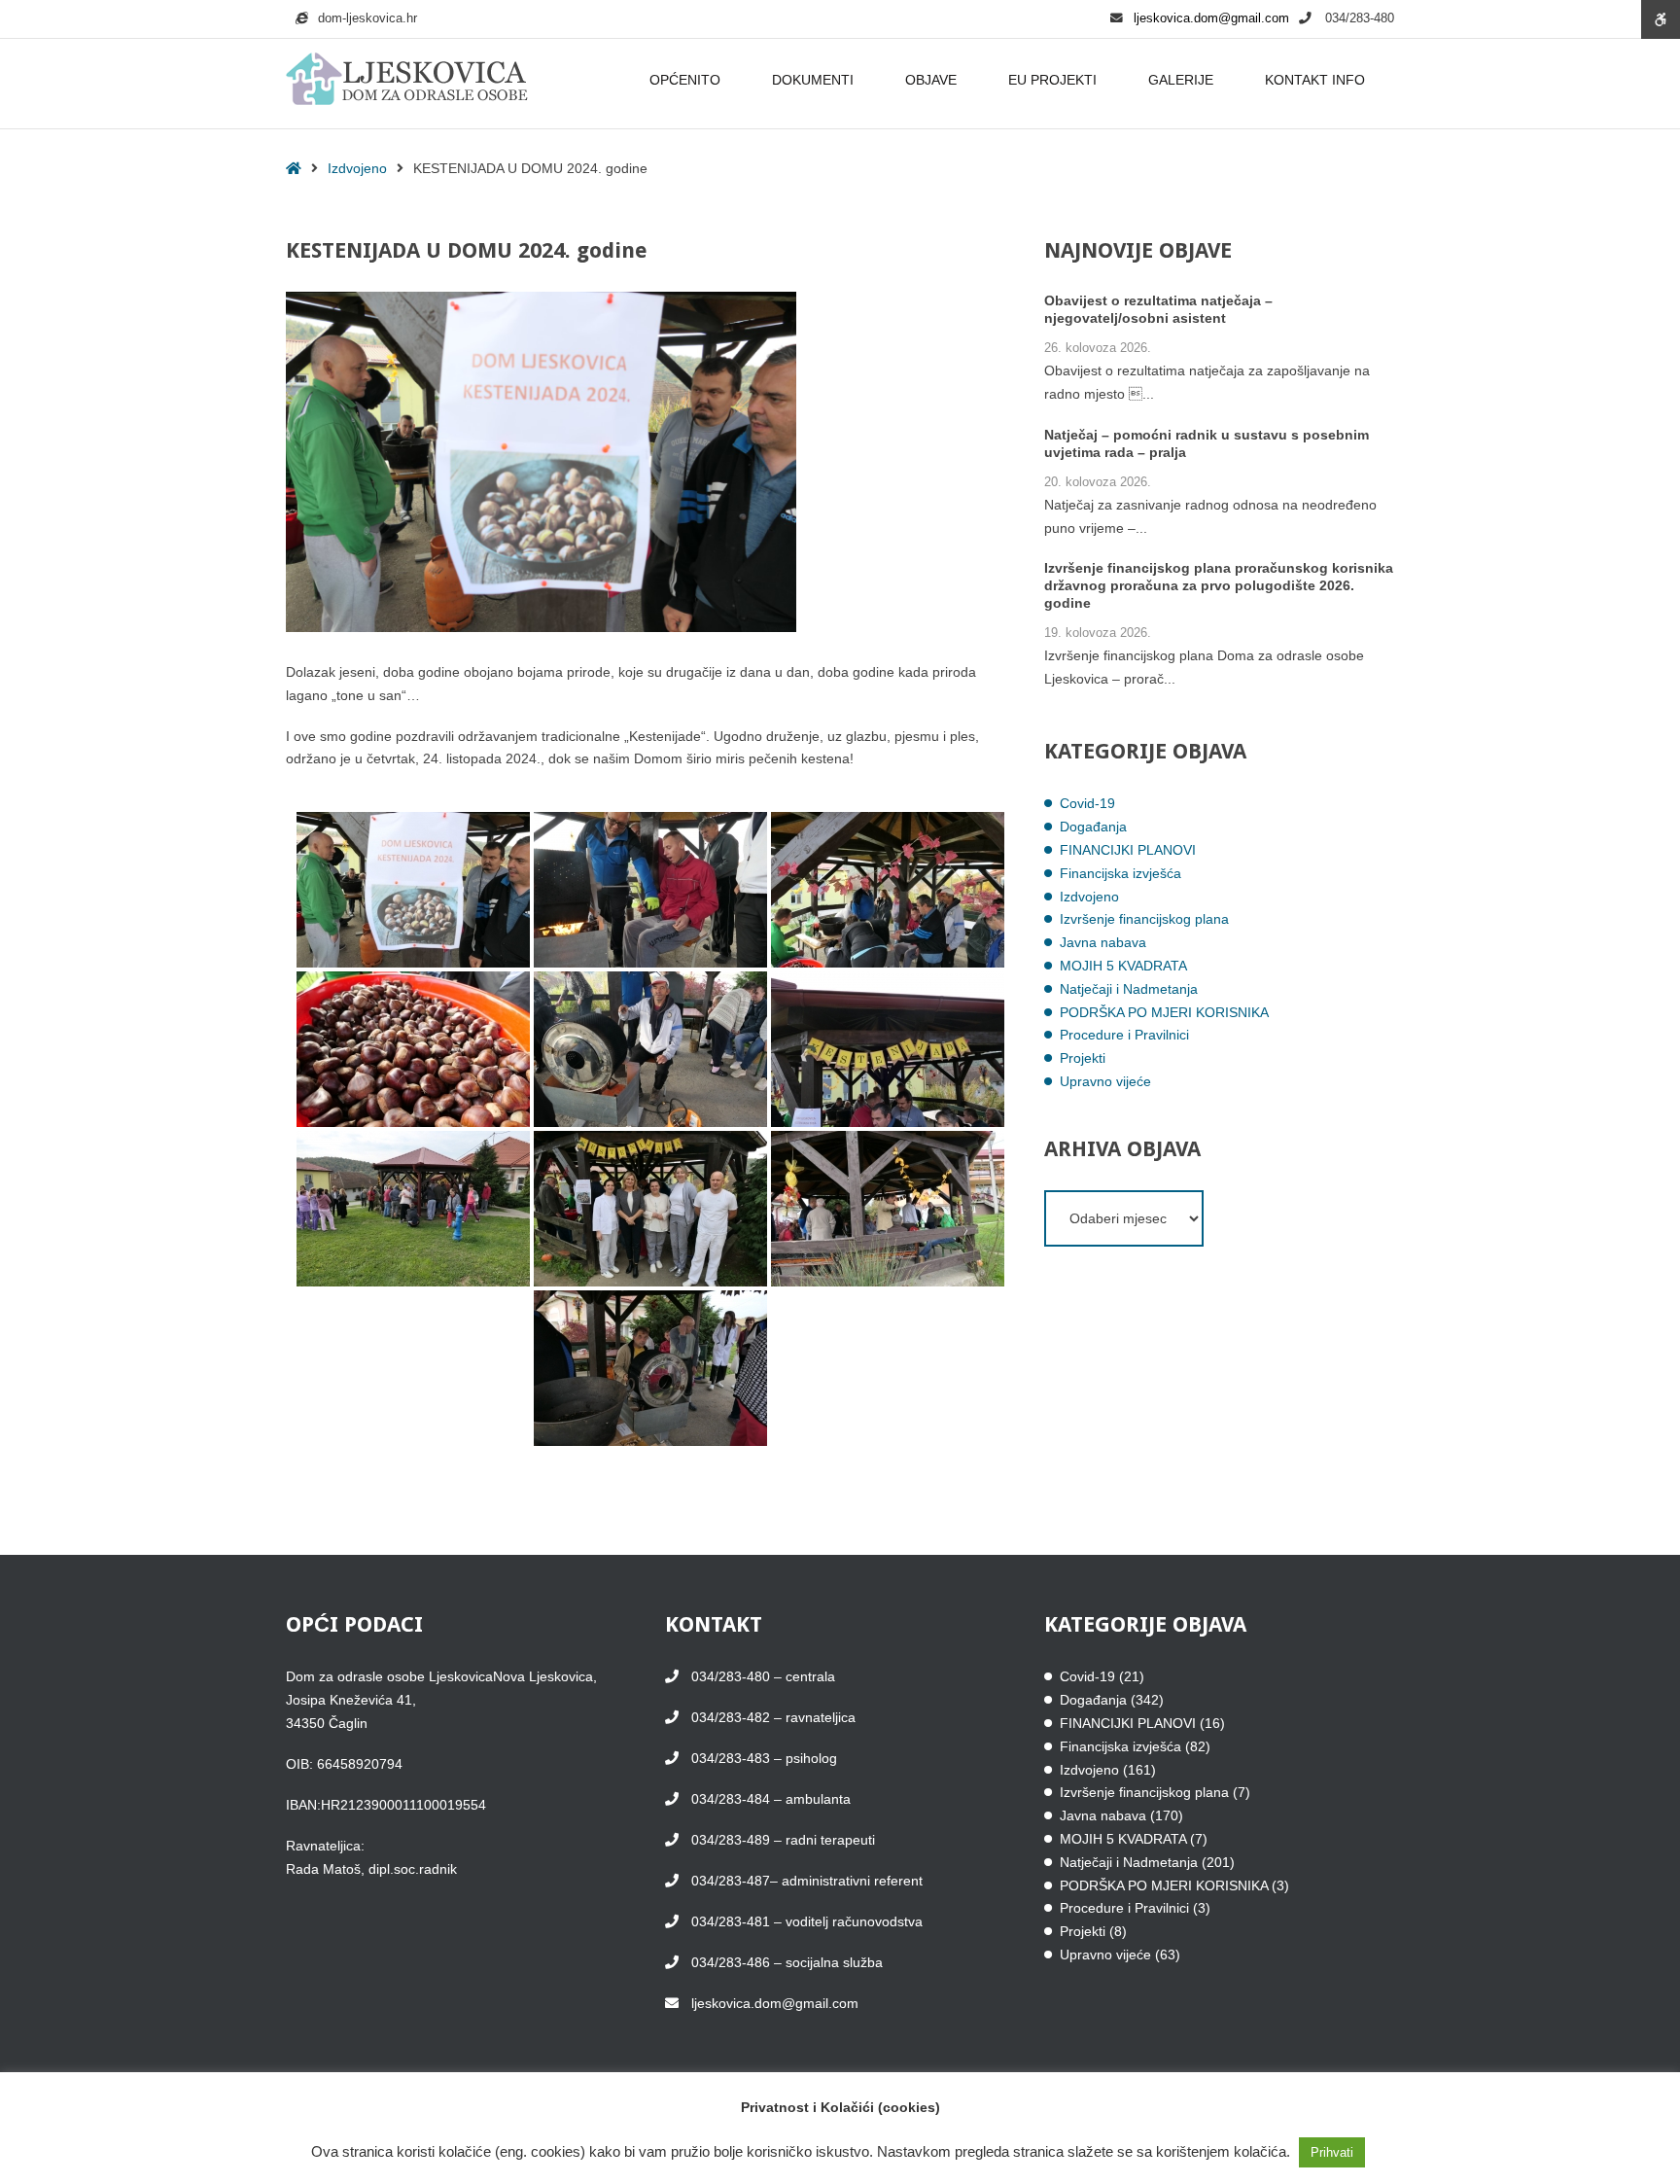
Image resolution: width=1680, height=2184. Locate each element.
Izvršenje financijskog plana (1144, 919)
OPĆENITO (685, 80)
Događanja (1093, 827)
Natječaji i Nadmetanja (1129, 989)
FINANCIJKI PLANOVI (1128, 850)
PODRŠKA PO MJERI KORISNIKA (1164, 1012)
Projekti (1083, 1058)
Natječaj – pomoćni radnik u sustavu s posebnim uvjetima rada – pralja (1207, 443)
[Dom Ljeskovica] (407, 80)
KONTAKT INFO (1315, 80)
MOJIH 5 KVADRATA (1123, 966)
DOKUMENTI (813, 80)
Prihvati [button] (1332, 2152)
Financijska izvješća (1120, 873)
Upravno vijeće (1105, 1081)
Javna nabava (1103, 942)
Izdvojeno (357, 168)
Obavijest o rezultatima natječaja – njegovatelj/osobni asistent (1158, 309)
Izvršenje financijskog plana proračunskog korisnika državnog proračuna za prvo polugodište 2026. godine (1219, 585)
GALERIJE (1181, 80)
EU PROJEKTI (1052, 80)
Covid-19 (1087, 803)
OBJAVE (931, 80)
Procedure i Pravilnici (1124, 1035)
